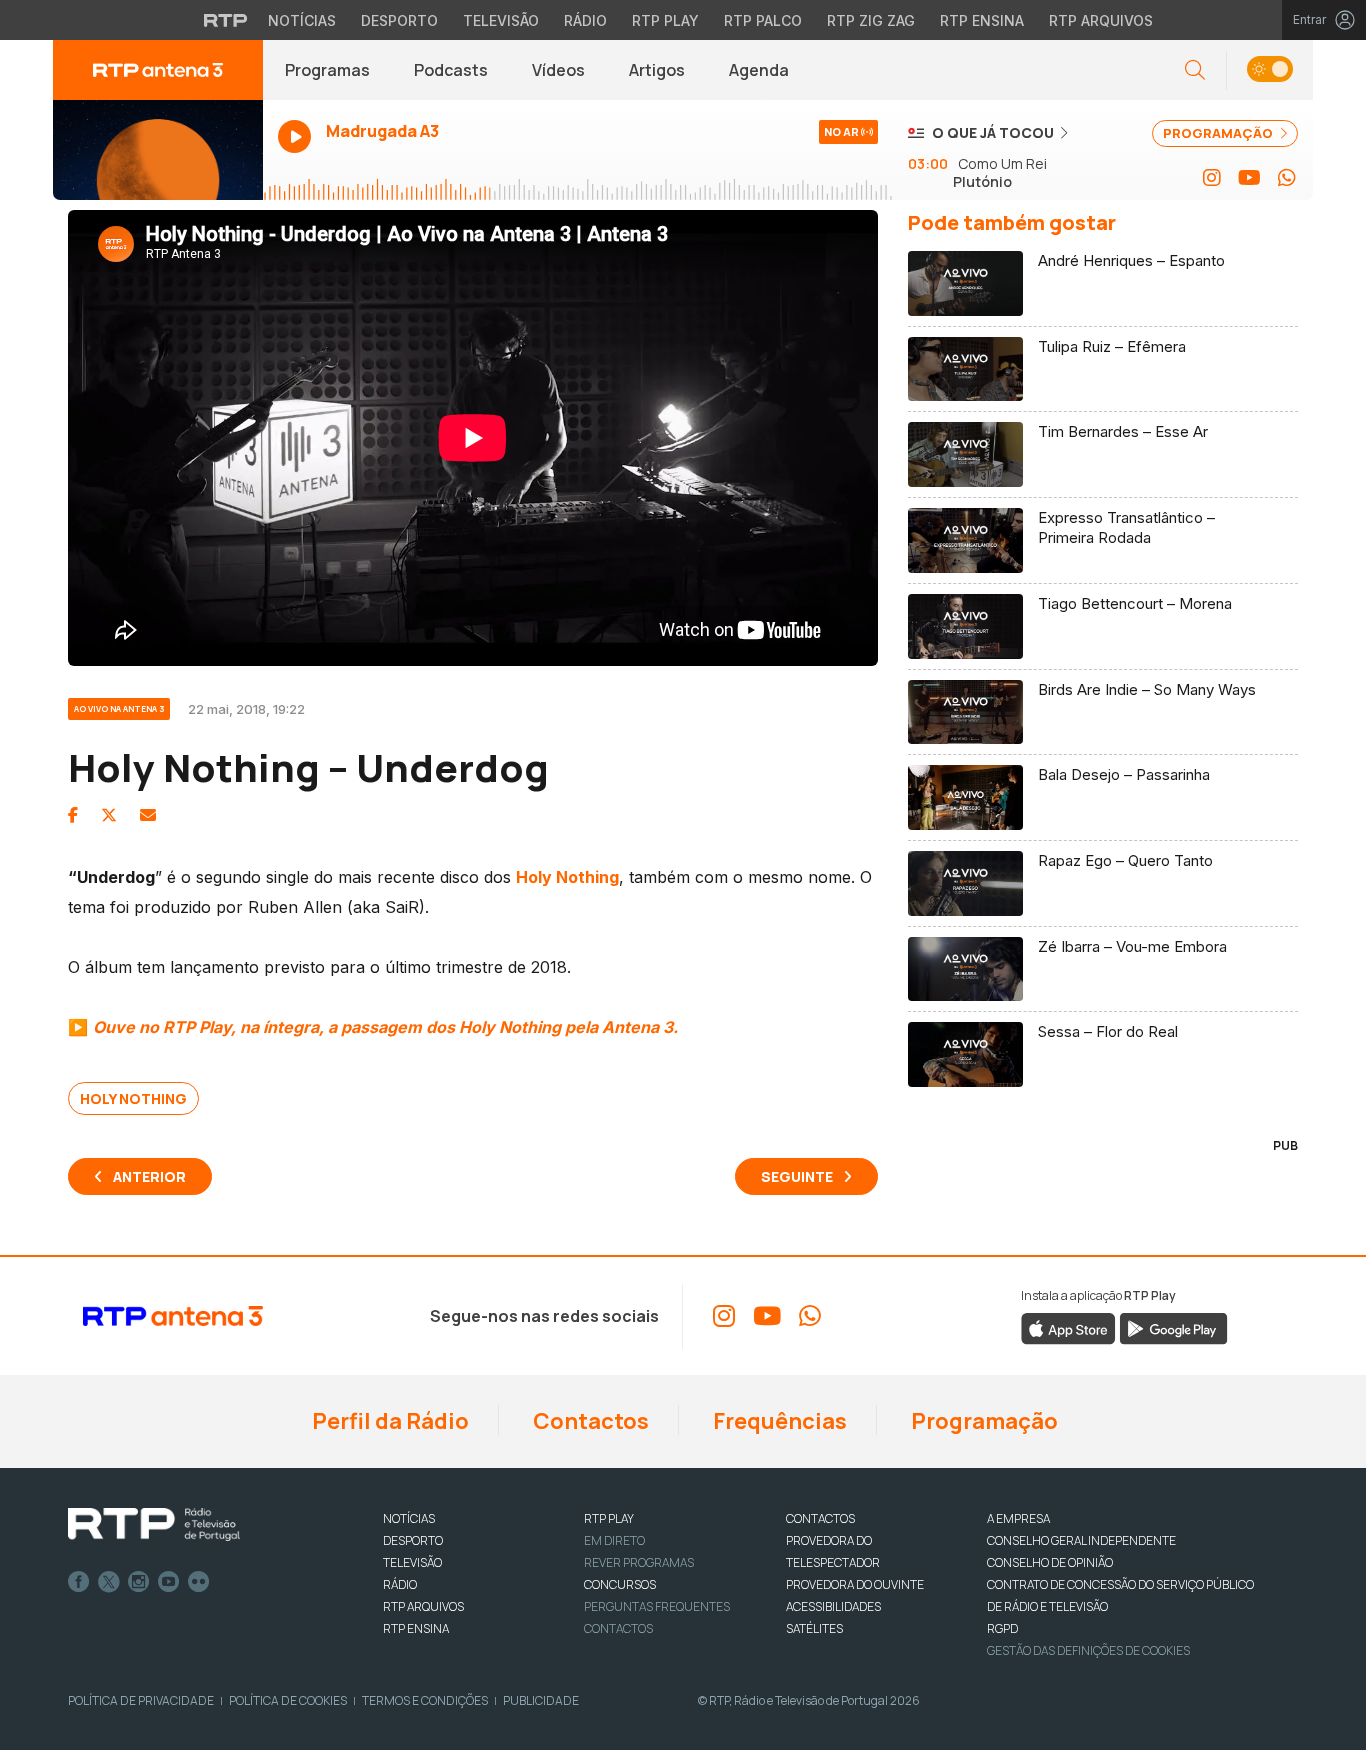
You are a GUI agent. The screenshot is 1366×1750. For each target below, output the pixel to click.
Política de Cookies (288, 1700)
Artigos (657, 70)
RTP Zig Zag (871, 20)
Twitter (109, 1582)
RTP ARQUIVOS (423, 1606)
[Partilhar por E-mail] (148, 815)
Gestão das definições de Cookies (1088, 1650)
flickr (199, 1582)
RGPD (1002, 1628)
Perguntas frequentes (657, 1606)
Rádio (585, 20)
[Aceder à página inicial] (158, 70)
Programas (327, 70)
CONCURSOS (620, 1584)
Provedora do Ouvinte (855, 1584)
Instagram (139, 1582)
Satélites (814, 1628)
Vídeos (558, 70)
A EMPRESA (1018, 1518)
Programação (982, 1421)
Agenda (759, 70)
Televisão (501, 20)
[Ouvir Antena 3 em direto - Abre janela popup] (158, 150)
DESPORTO (413, 1540)
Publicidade (541, 1700)
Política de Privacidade (141, 1700)
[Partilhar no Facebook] (73, 815)
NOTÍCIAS (409, 1518)
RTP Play (665, 20)
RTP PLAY (609, 1518)
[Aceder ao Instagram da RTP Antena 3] (1212, 178)
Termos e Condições (425, 1700)
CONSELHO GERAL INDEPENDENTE (1081, 1540)
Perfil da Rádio (388, 1421)
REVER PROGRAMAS (639, 1562)
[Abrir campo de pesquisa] (1195, 70)
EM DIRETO (614, 1540)
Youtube (169, 1582)
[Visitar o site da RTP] (226, 20)
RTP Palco (763, 20)
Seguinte (797, 1176)
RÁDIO (400, 1584)
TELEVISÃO (412, 1562)
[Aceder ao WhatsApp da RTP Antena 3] (1287, 178)
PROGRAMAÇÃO (1219, 133)
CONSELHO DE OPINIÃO (1050, 1562)
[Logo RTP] (154, 1525)
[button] (1269, 70)
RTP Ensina (982, 20)
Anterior (149, 1176)
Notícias (302, 20)
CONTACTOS (820, 1518)
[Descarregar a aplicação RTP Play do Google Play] (1173, 1327)
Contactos (589, 1421)
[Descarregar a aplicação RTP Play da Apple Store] (1068, 1327)
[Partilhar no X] (109, 815)
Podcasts (451, 70)
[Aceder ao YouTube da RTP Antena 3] (1249, 178)
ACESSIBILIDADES (833, 1606)
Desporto (399, 20)
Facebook (79, 1582)
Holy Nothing (133, 1098)
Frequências (778, 1421)
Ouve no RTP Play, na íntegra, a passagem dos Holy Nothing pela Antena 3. (385, 1027)
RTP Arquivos (1101, 20)
